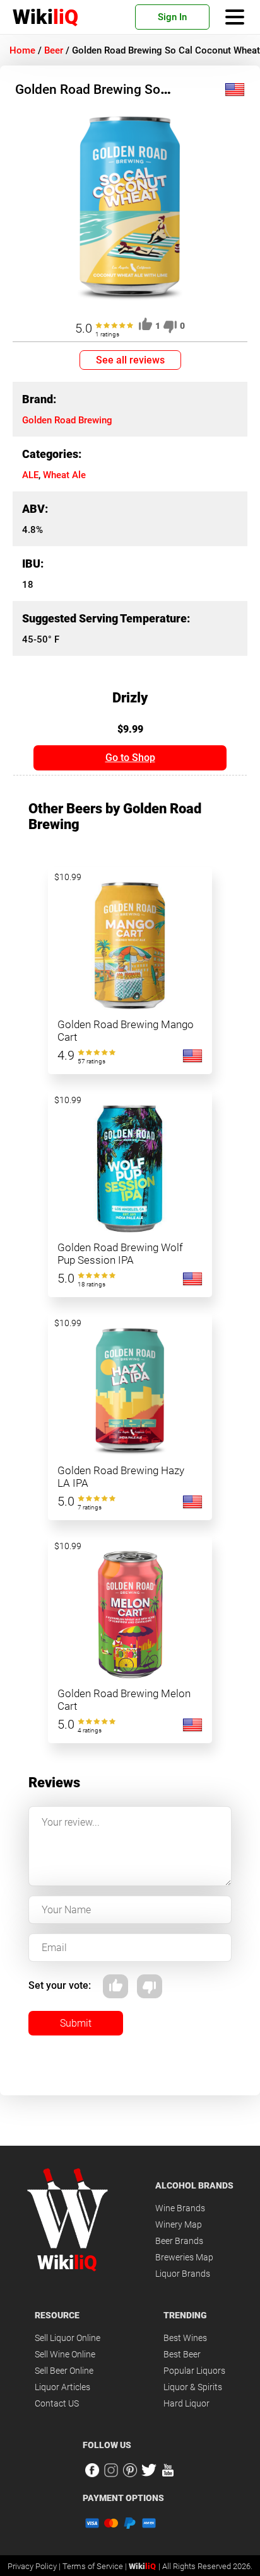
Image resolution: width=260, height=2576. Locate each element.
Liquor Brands (183, 2274)
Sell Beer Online (64, 2371)
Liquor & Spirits (193, 2387)
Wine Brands (180, 2208)
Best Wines (185, 2338)
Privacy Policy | (35, 2566)
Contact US (57, 2403)
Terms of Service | (96, 2566)
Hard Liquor (186, 2403)
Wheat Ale (64, 475)
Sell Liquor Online (68, 2338)
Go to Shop (130, 758)
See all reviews (130, 360)
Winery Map (179, 2224)
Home (22, 50)
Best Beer (182, 2354)
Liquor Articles (62, 2387)
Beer (54, 50)
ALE (30, 475)
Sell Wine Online (65, 2354)
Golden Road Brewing (67, 420)
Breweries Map (184, 2257)
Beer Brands (179, 2241)
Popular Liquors (194, 2371)
